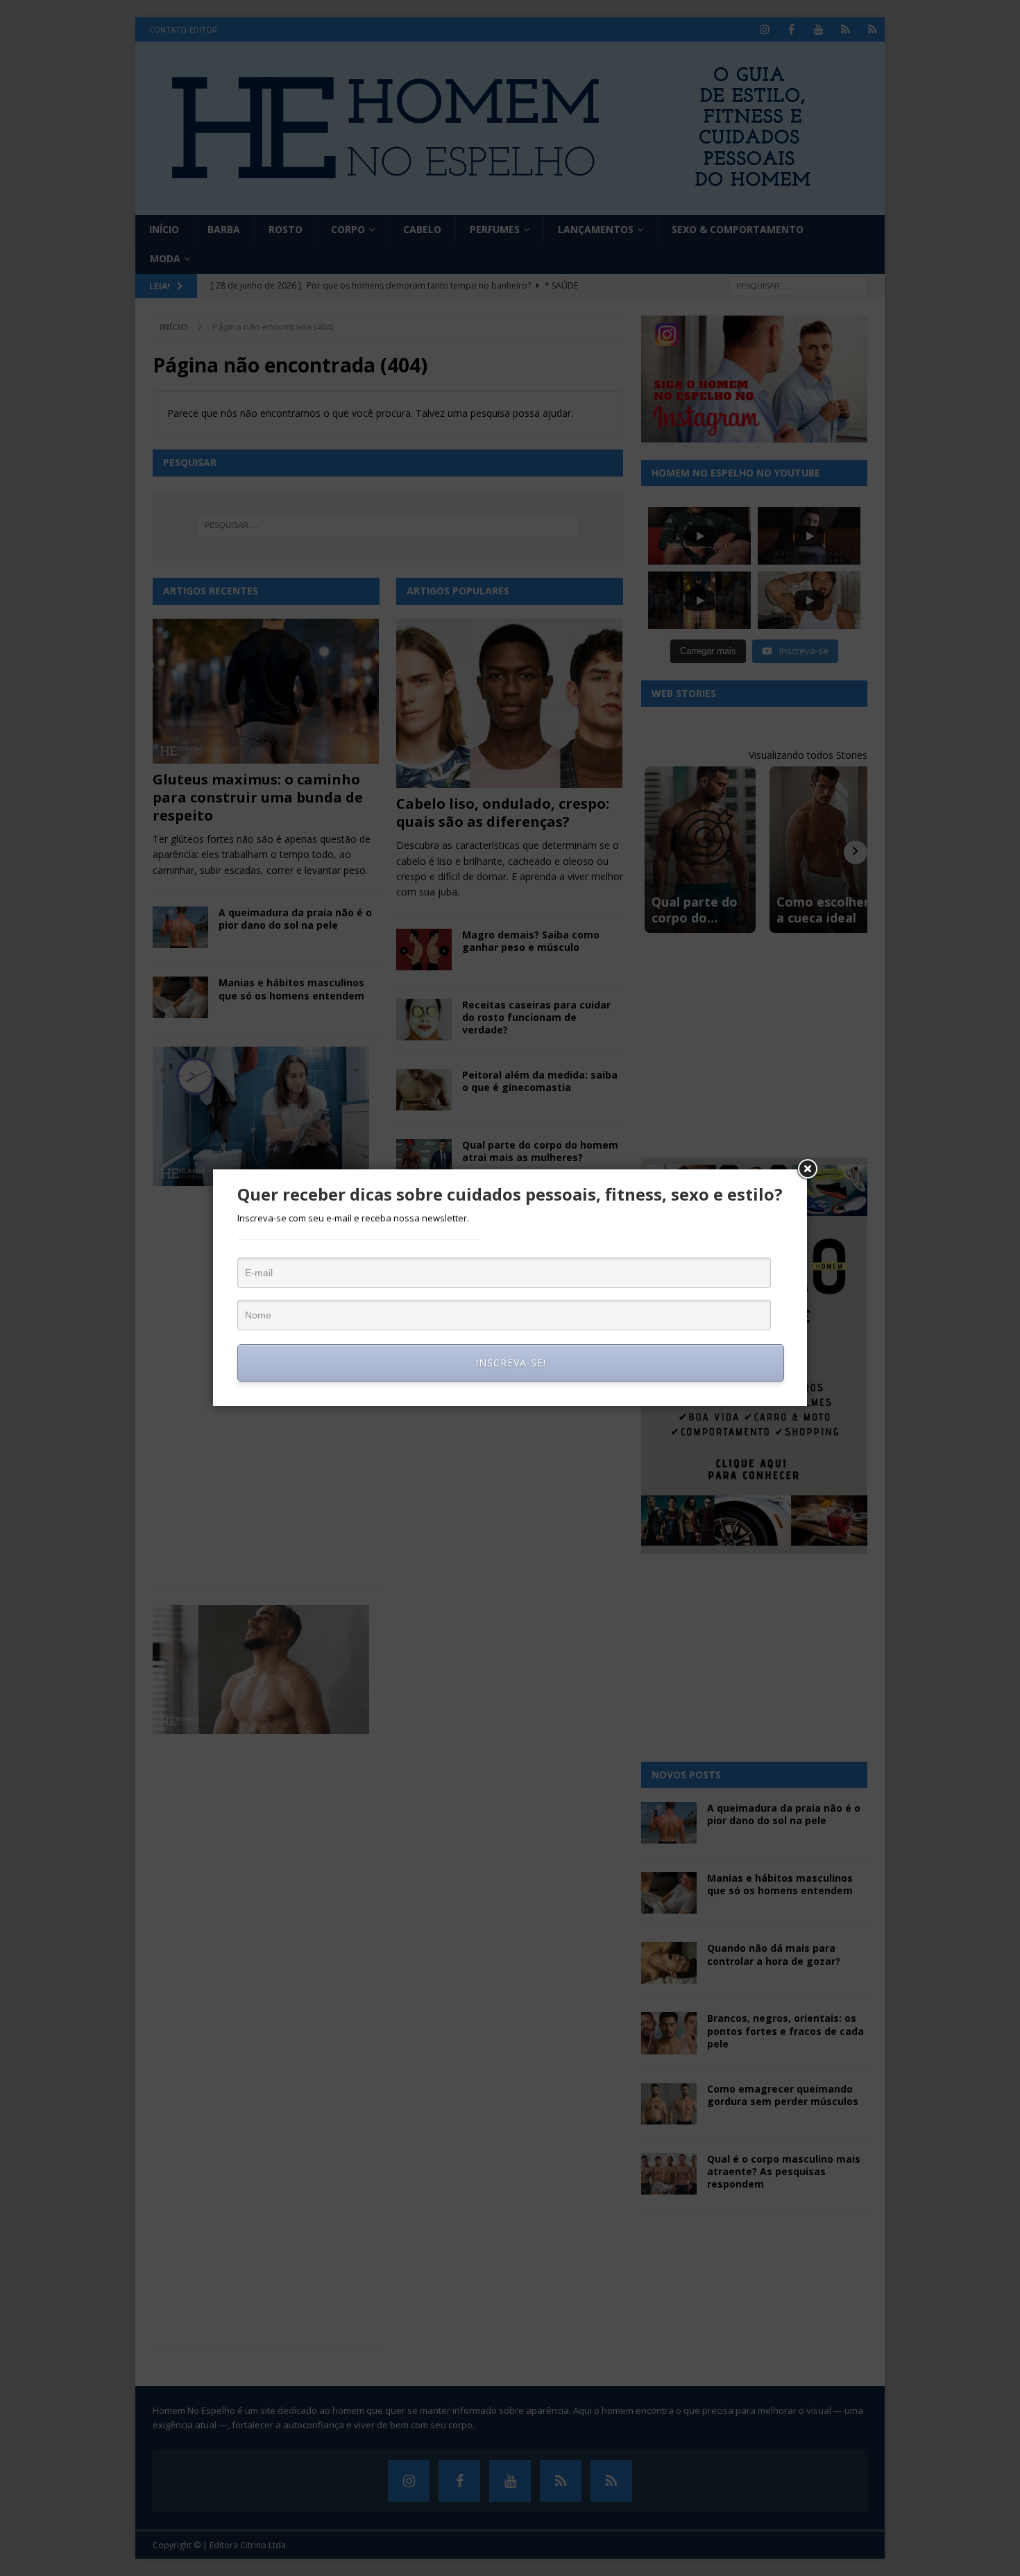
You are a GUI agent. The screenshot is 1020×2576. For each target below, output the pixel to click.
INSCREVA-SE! (511, 1363)
